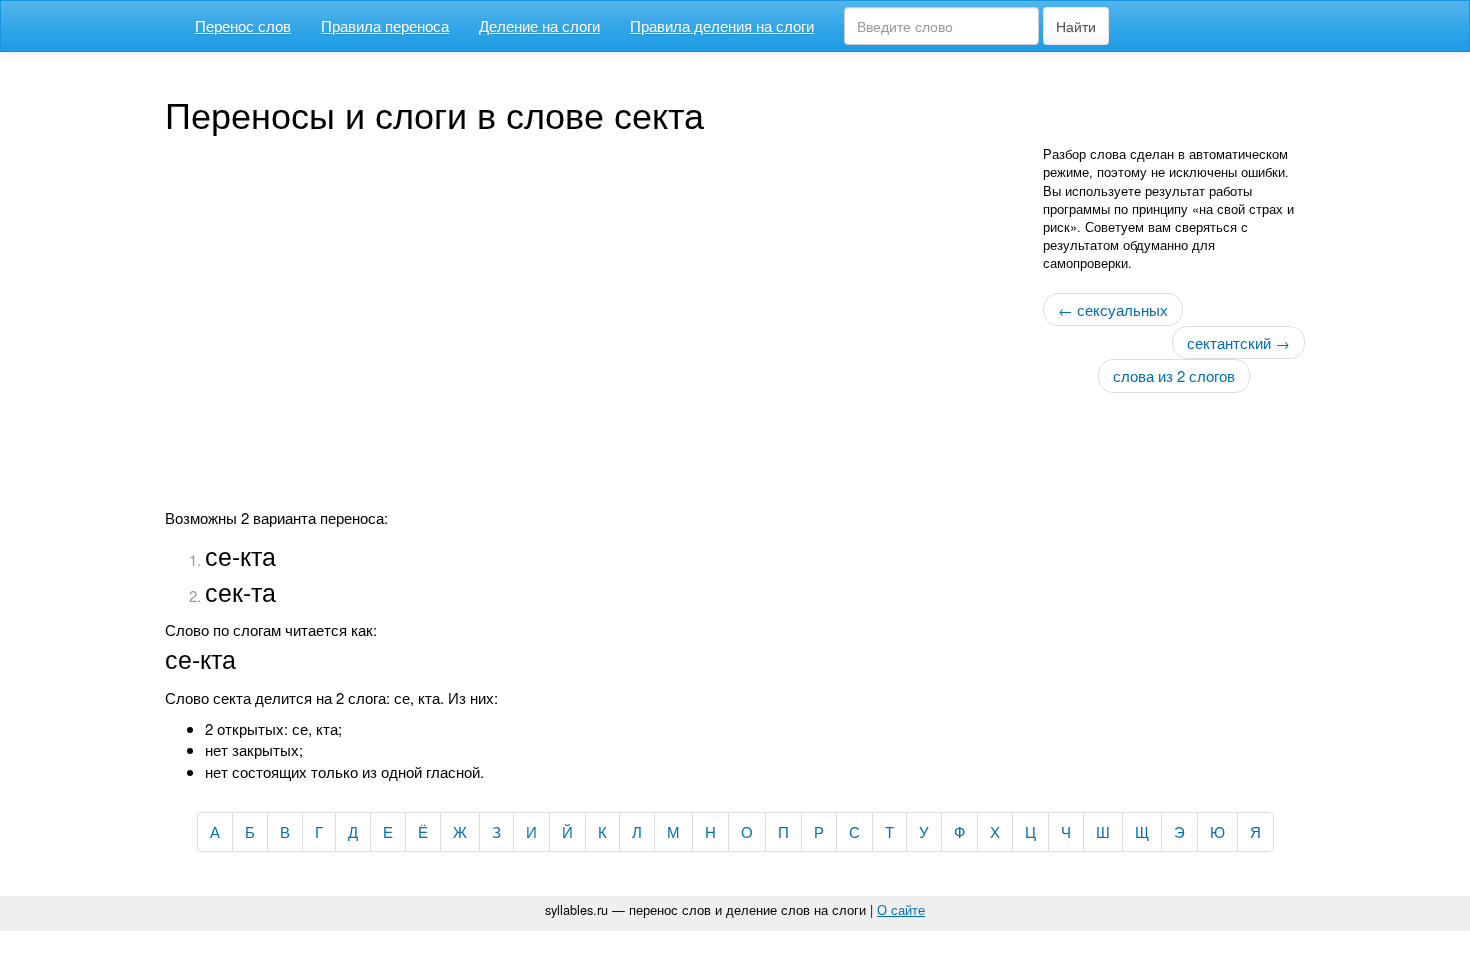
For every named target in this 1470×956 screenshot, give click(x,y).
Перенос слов (243, 25)
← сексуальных (1113, 309)
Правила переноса (385, 25)
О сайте (901, 909)
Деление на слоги (539, 25)
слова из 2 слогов (1174, 375)
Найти (1076, 26)
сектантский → (1238, 342)
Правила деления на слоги (722, 25)
